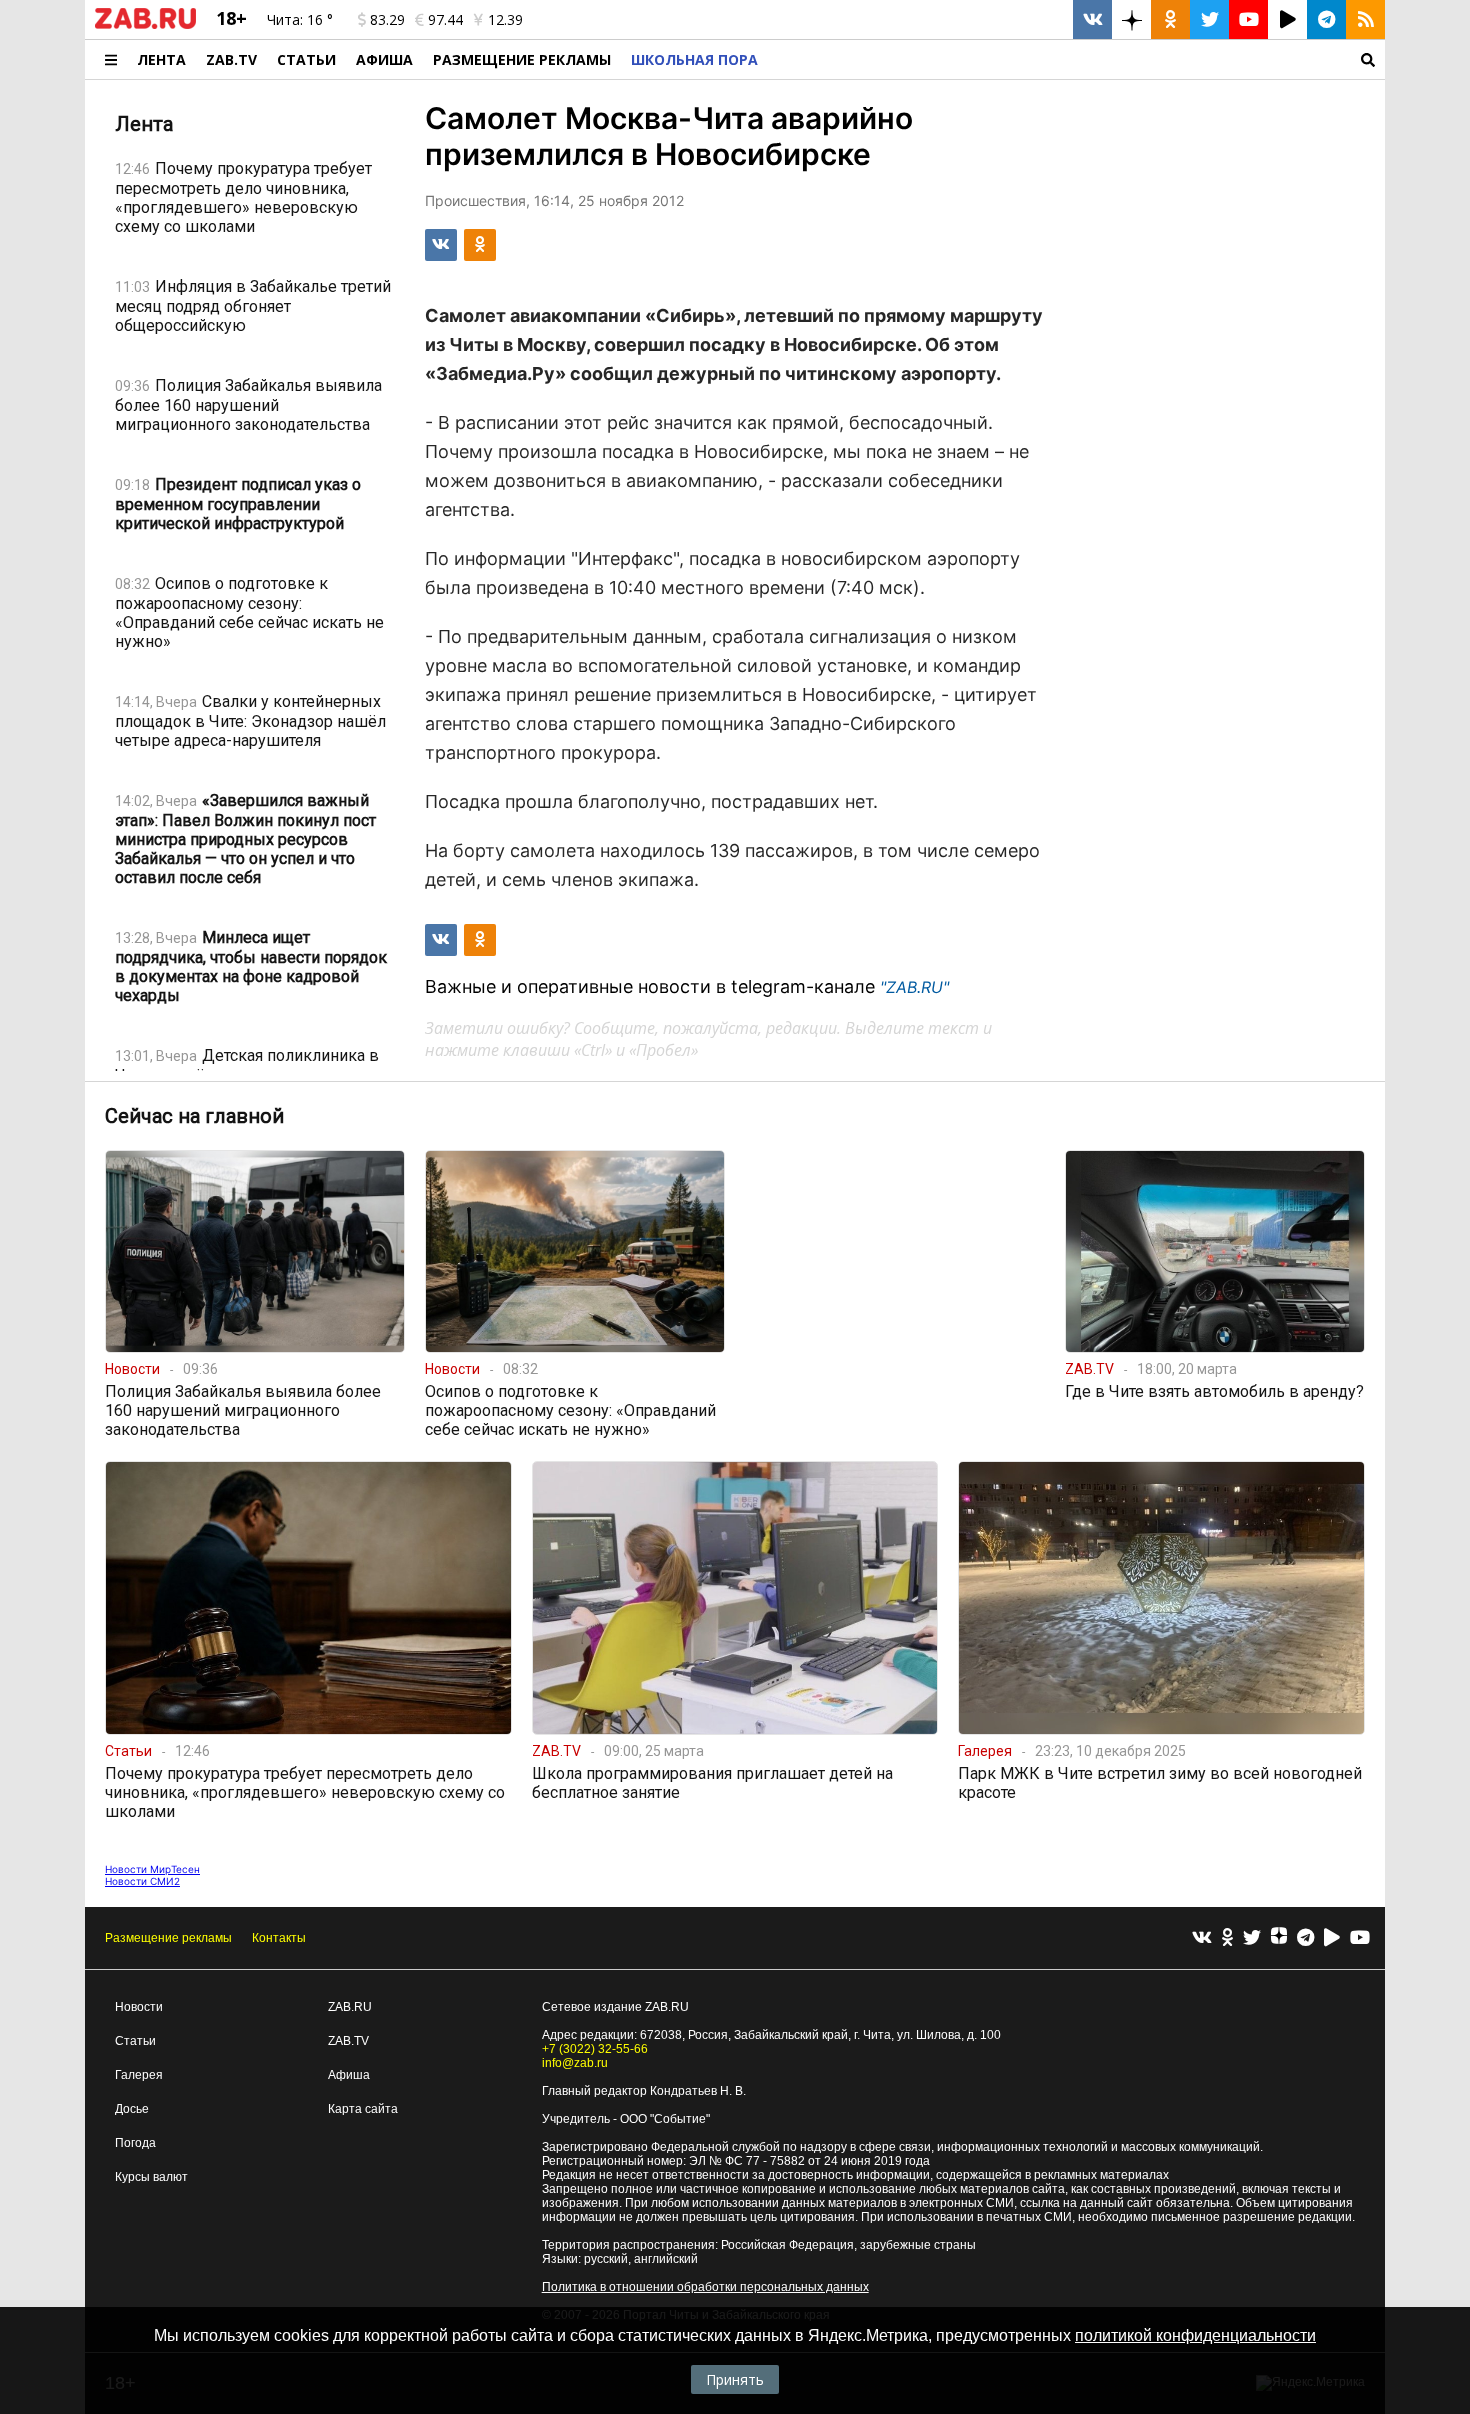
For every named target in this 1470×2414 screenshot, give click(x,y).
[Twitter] (1252, 1938)
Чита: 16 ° (300, 19)
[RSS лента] (1365, 19)
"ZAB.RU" (914, 987)
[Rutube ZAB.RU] (1287, 19)
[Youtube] (1360, 1938)
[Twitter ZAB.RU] (1209, 19)
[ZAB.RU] (145, 25)
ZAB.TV (231, 59)
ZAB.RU (350, 2007)
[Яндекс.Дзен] (1279, 1938)
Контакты (279, 1938)
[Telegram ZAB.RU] (1326, 19)
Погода (135, 2143)
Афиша (384, 59)
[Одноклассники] (1227, 1938)
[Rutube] (1332, 1938)
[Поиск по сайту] (1076, 59)
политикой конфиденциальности (1195, 2335)
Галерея (139, 2075)
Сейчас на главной (194, 1116)
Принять (735, 2379)
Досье (132, 2109)
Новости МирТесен (152, 1869)
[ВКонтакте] (1202, 1938)
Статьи (306, 59)
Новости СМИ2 (142, 1881)
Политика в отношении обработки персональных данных (705, 2287)
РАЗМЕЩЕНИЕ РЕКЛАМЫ (522, 59)
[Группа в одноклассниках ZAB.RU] (1170, 19)
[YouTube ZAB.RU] (1248, 19)
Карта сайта (363, 2109)
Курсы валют (151, 2177)
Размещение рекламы (168, 1938)
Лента (161, 59)
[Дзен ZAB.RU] (1131, 19)
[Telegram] (1305, 1938)
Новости (139, 2007)
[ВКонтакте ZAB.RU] (1092, 19)
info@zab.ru (575, 2063)
